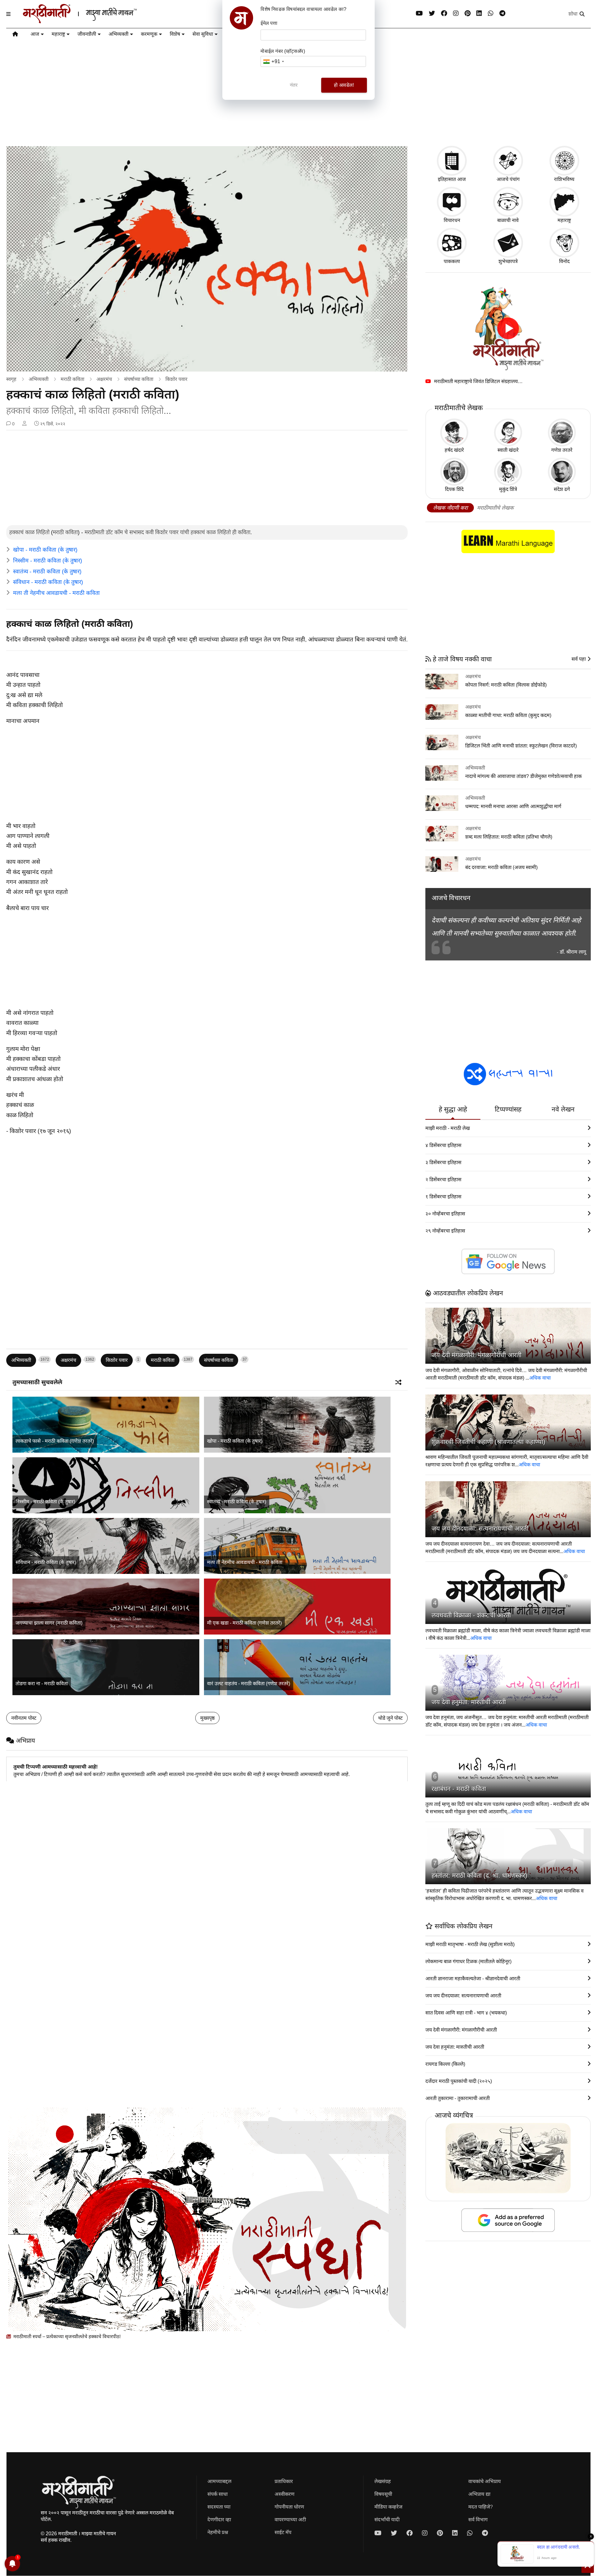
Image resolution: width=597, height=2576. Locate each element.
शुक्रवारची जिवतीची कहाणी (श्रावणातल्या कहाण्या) (488, 1442)
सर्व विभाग (478, 2520)
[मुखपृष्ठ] (15, 35)
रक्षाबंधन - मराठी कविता (459, 1789)
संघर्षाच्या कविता (139, 379)
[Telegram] (502, 14)
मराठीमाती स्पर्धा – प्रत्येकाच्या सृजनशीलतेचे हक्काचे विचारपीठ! (66, 2336)
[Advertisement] (207, 479)
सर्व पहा (579, 659)
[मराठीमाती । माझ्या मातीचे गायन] (95, 21)
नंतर (294, 85)
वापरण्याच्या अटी (290, 2520)
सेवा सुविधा (203, 34)
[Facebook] (444, 14)
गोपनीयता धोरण (289, 2507)
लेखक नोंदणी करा (450, 508)
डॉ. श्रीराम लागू (573, 952)
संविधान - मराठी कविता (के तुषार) (48, 582)
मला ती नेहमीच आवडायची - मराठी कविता (56, 593)
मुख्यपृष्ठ (207, 1718)
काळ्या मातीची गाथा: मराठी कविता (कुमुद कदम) (508, 715)
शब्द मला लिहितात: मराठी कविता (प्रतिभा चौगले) (509, 837)
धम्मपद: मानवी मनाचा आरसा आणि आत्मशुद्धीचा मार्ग (513, 806)
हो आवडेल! (344, 85)
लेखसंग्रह (383, 2481)
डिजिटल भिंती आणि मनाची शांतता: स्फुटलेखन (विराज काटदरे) (521, 746)
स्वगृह (11, 379)
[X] (432, 14)
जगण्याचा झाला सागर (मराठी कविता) (49, 1623)
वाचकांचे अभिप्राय (485, 2481)
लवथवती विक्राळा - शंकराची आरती (471, 1615)
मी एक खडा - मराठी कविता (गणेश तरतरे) (244, 1623)
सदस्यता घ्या (219, 2507)
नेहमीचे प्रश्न (218, 2532)
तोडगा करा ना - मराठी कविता (42, 1683)
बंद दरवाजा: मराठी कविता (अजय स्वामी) (501, 867)
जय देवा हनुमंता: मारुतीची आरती (469, 1702)
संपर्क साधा (218, 2494)
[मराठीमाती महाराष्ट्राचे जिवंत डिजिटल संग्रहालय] (508, 328)
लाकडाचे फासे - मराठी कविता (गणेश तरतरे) (55, 1441)
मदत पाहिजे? (481, 2507)
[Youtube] (419, 14)
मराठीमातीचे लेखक (495, 508)
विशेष (175, 34)
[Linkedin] (479, 14)
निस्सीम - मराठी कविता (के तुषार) (48, 561)
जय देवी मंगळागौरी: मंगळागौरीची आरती (477, 1355)
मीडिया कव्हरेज (388, 2507)
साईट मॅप (283, 2532)
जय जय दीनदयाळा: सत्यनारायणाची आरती (480, 1528)
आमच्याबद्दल (219, 2481)
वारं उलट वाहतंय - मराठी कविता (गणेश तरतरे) (249, 1683)
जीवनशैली (87, 34)
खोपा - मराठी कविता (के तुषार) (45, 550)
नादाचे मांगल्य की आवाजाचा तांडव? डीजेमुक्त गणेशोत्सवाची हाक (523, 776)
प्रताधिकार (284, 2481)
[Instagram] (456, 14)
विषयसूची (383, 2494)
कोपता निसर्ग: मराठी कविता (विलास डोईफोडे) (506, 685)
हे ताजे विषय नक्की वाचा (461, 659)
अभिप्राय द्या (479, 2494)
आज (35, 34)
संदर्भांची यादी (387, 2520)
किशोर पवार (176, 379)
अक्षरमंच (104, 379)
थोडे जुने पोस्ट (390, 1718)
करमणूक (149, 34)
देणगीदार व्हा (219, 2520)
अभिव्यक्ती (118, 34)
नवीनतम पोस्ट (24, 1718)
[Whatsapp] (491, 14)
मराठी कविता (72, 379)
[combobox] (273, 61)
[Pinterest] (467, 14)
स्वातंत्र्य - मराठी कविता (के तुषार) (47, 571)
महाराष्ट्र (58, 34)
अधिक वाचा (540, 1378)
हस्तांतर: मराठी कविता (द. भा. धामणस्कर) (479, 1875)
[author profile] (24, 424)
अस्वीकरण (285, 2494)
